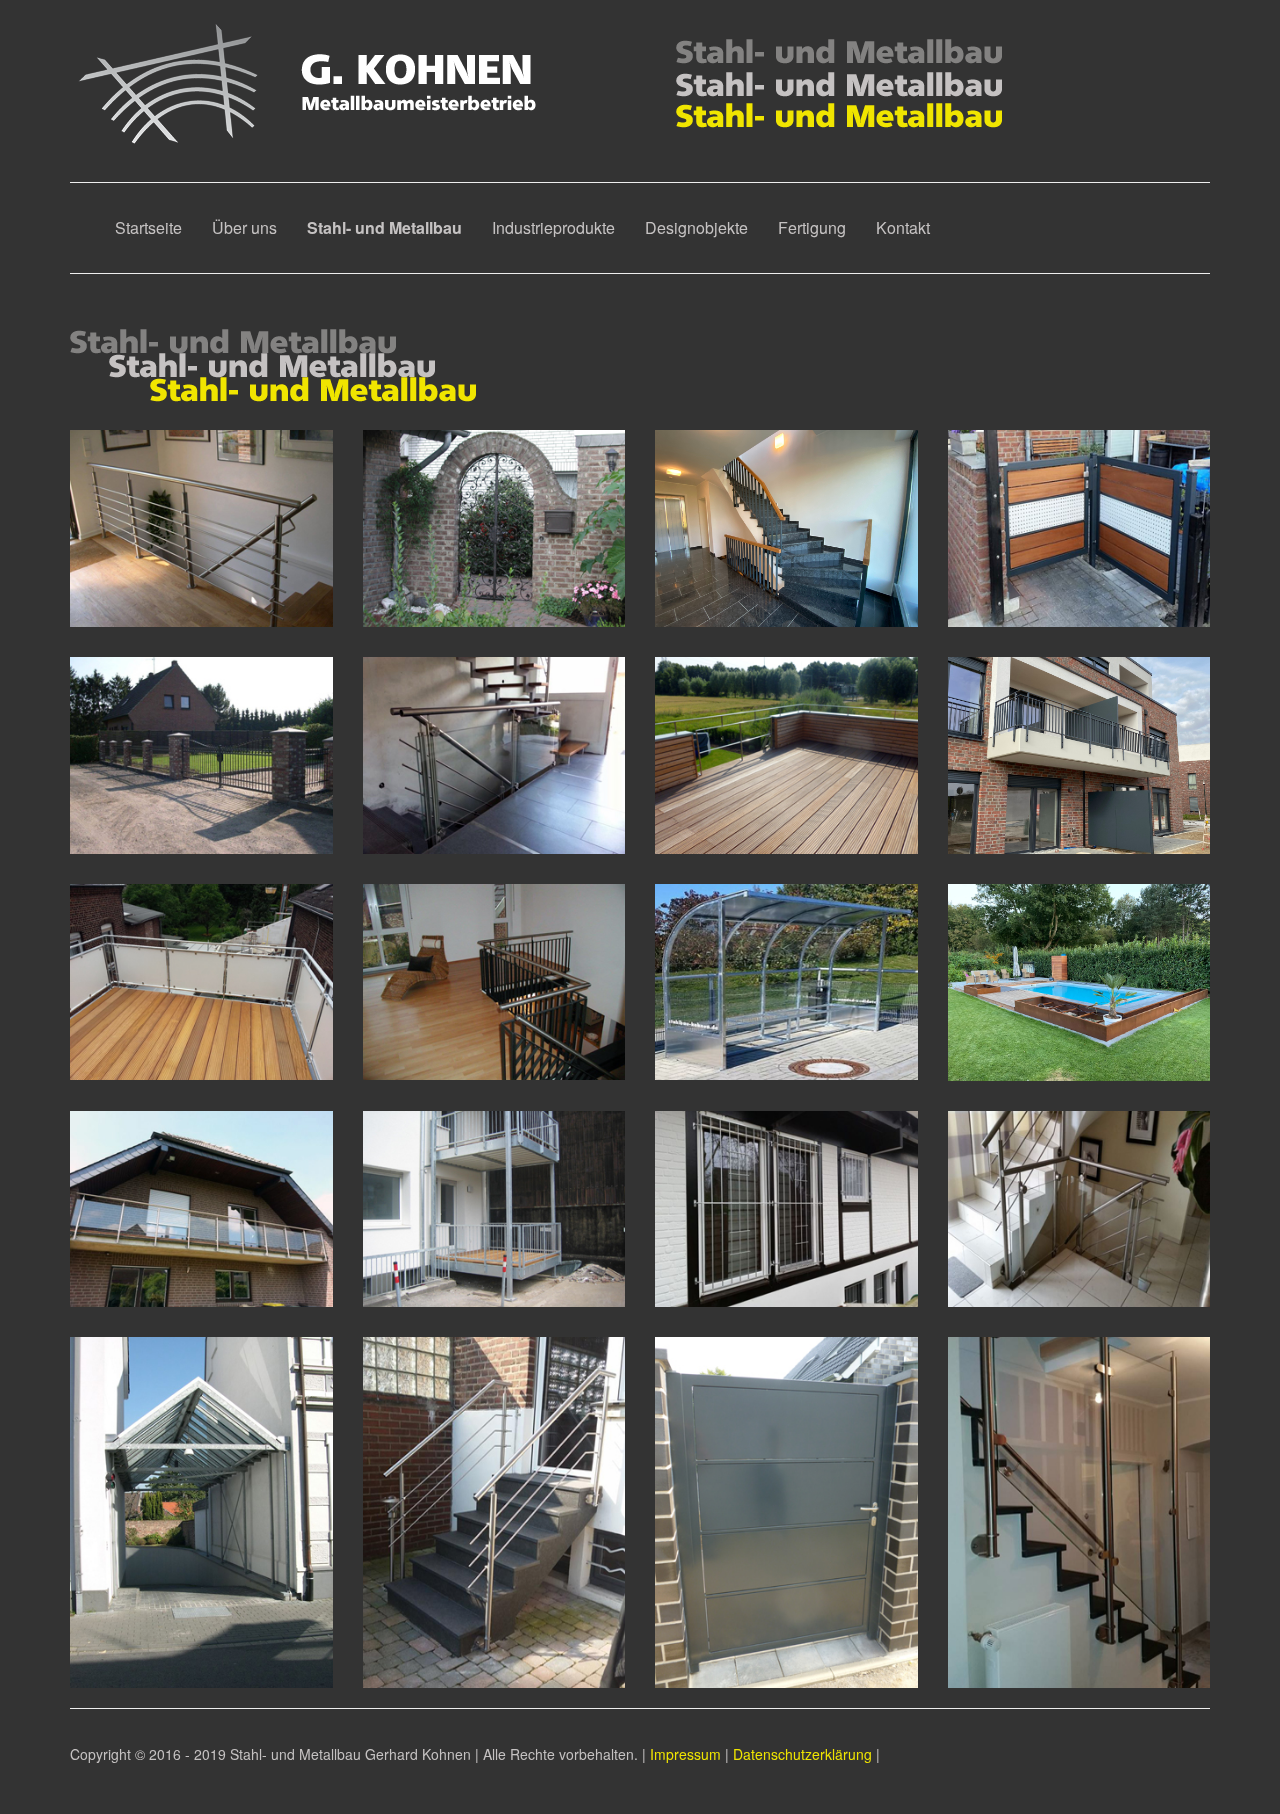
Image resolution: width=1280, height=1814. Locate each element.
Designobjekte (696, 227)
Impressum (685, 1754)
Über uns (244, 227)
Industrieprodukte (553, 227)
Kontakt (903, 227)
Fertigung (812, 227)
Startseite (148, 227)
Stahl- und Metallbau (392, 227)
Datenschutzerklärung (802, 1754)
